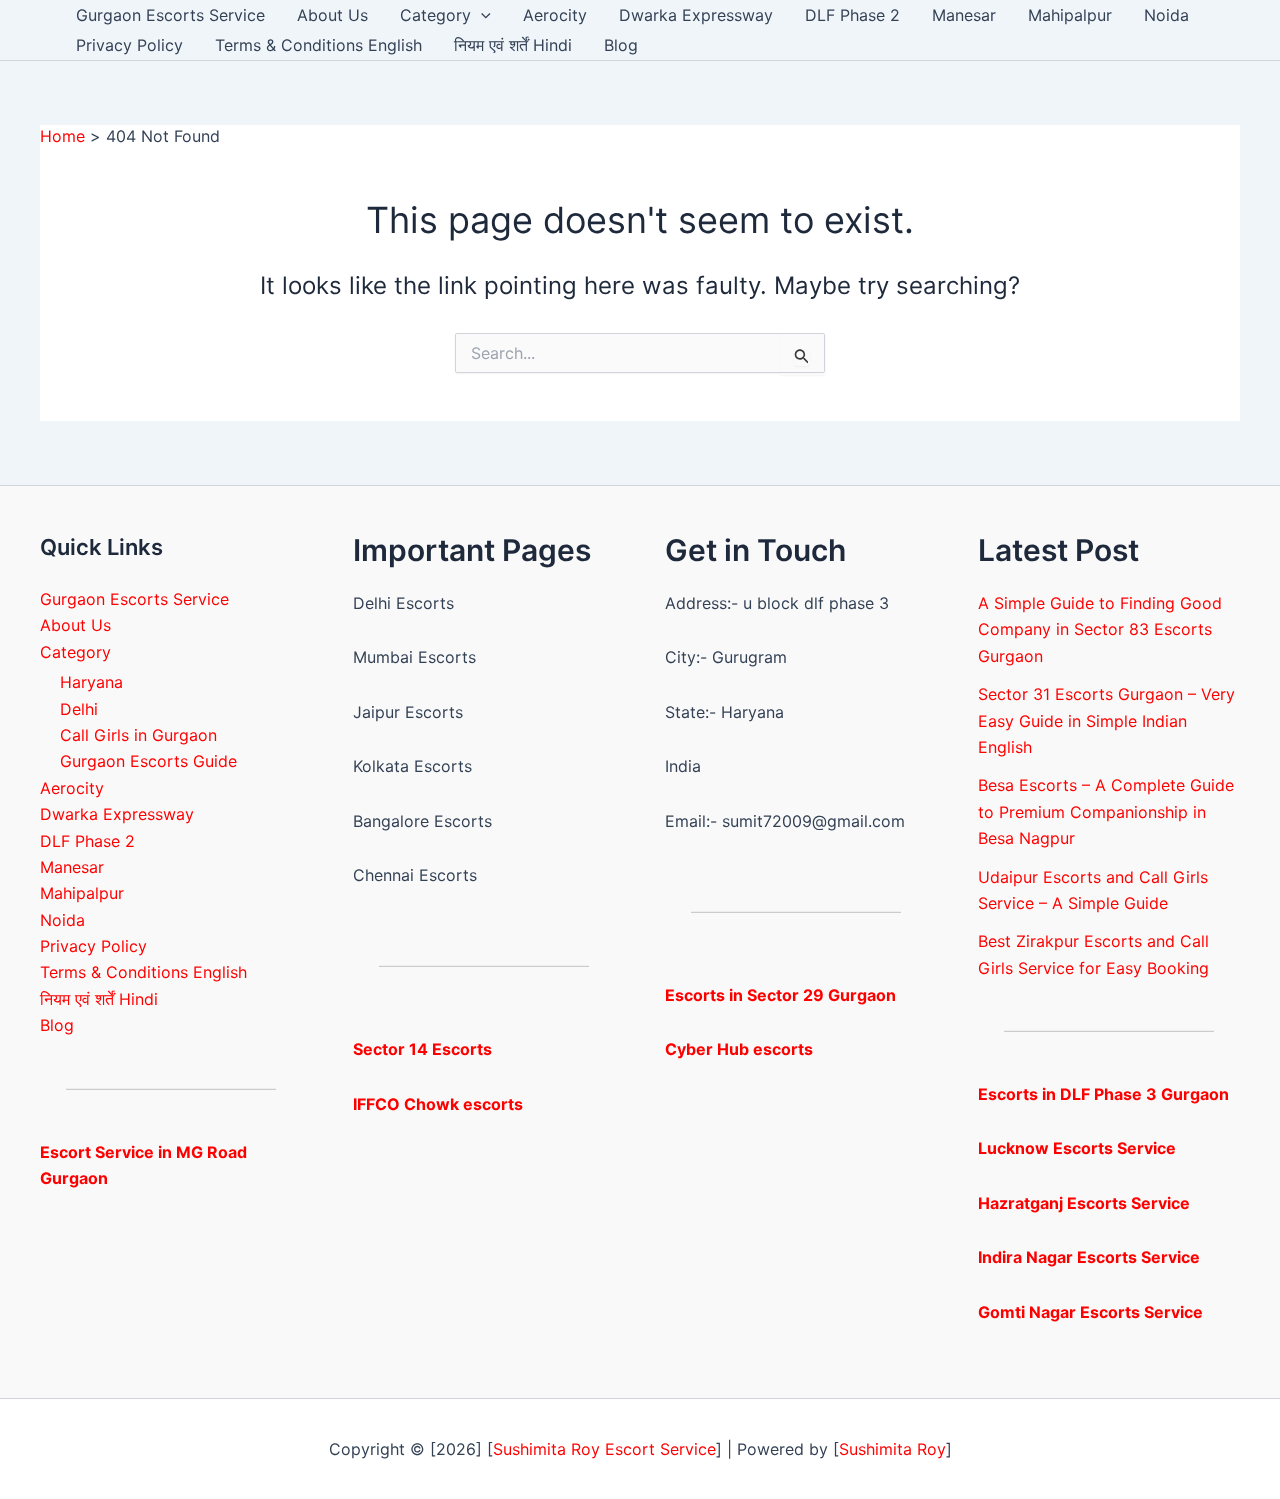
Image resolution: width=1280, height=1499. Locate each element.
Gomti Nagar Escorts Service (1090, 1312)
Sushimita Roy (892, 1449)
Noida (1166, 15)
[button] (481, 15)
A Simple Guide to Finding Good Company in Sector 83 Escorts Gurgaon (1100, 629)
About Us (332, 15)
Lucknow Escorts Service (1077, 1148)
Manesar (964, 15)
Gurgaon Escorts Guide (148, 761)
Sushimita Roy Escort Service (604, 1449)
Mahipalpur (1070, 15)
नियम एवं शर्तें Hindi (513, 45)
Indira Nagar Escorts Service (1089, 1257)
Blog (621, 45)
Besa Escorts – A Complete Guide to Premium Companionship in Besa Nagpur (1106, 811)
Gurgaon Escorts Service (170, 15)
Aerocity (555, 15)
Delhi (79, 709)
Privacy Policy (129, 45)
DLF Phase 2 (852, 15)
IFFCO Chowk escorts (438, 1104)
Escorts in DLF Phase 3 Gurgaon (1103, 1094)
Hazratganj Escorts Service (1084, 1203)
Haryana (91, 682)
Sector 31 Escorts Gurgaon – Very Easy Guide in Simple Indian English (1106, 720)
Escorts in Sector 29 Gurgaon (780, 995)
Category (435, 15)
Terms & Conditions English (318, 45)
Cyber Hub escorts (739, 1049)
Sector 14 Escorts (422, 1049)
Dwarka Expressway (696, 15)
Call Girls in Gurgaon (138, 735)
